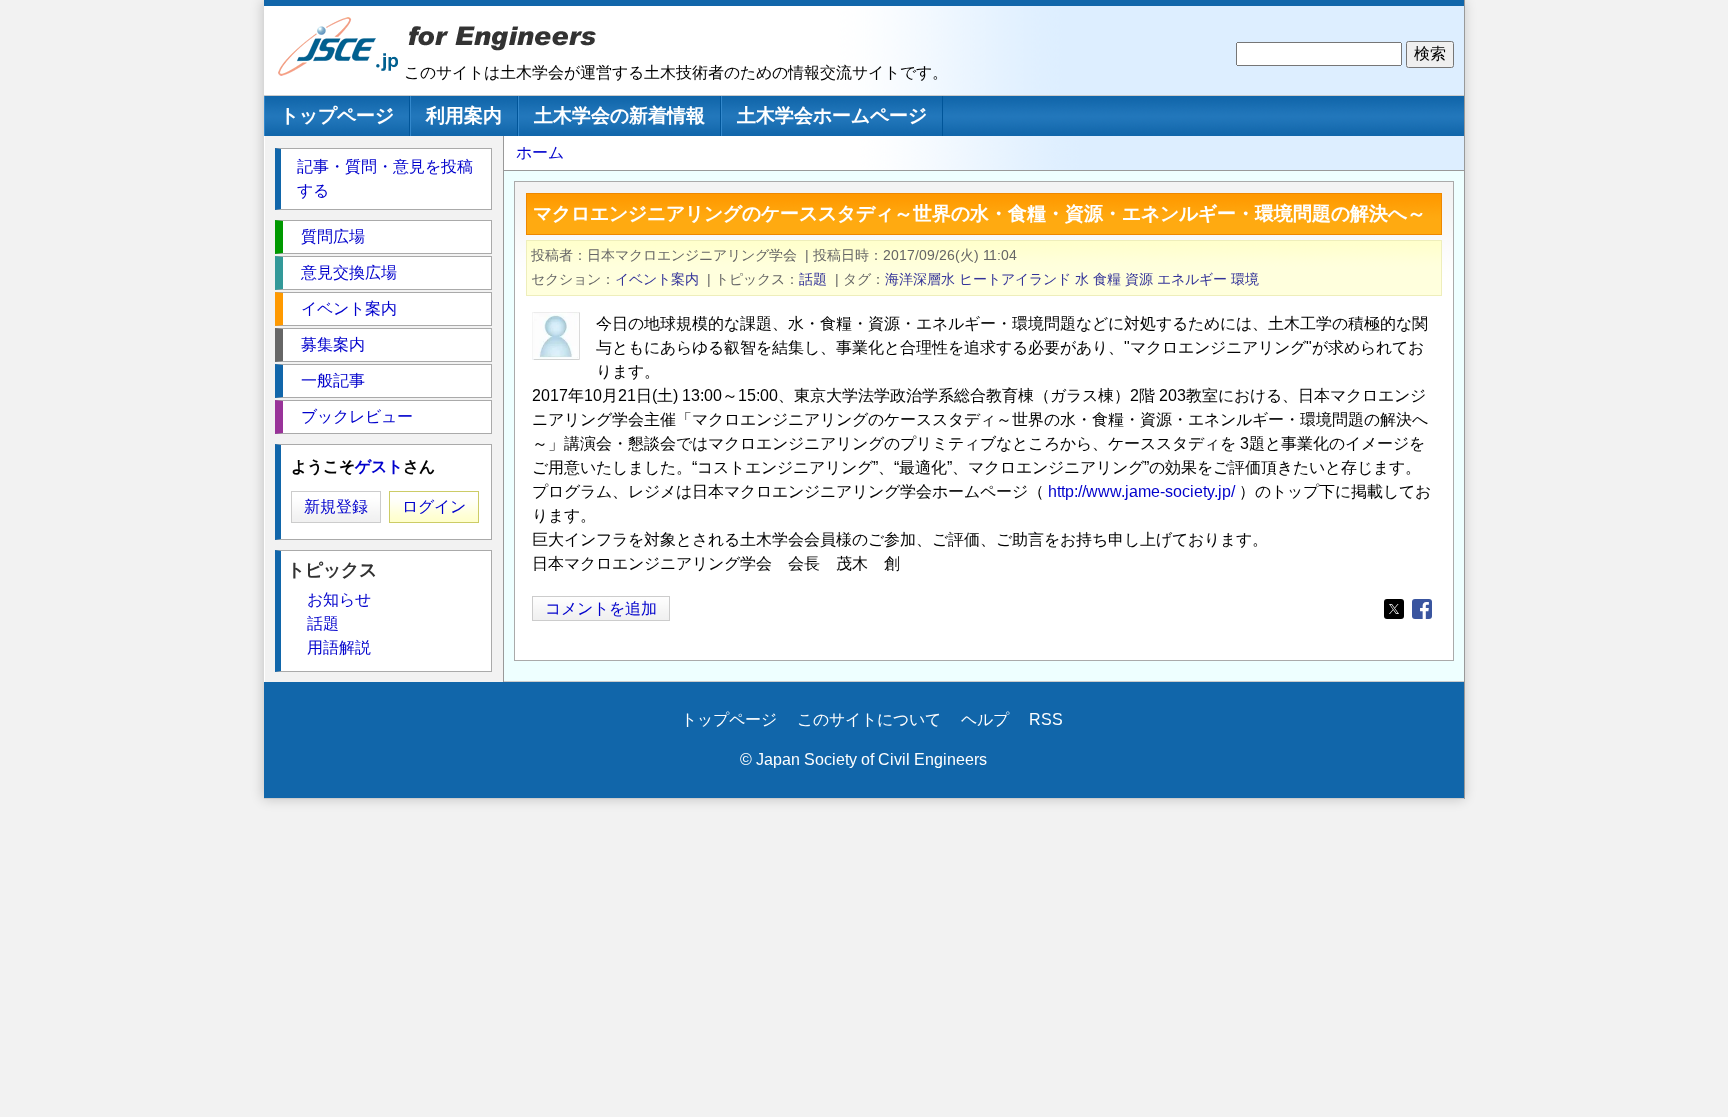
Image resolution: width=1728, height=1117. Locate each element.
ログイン (434, 506)
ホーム (540, 152)
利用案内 (464, 115)
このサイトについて (869, 719)
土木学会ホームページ (832, 115)
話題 (813, 279)
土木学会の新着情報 (619, 115)
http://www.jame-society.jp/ (1141, 491)
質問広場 (333, 236)
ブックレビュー (357, 416)
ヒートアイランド (1015, 279)
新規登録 (336, 506)
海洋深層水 (920, 279)
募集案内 (333, 344)
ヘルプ (985, 719)
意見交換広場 (349, 272)
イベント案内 (657, 279)
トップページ (337, 115)
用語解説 (339, 647)
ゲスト (379, 466)
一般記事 (333, 380)
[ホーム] (339, 71)
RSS (1046, 719)
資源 (1139, 279)
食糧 (1107, 279)
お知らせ (339, 599)
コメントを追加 (601, 608)
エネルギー (1192, 279)
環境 (1245, 279)
